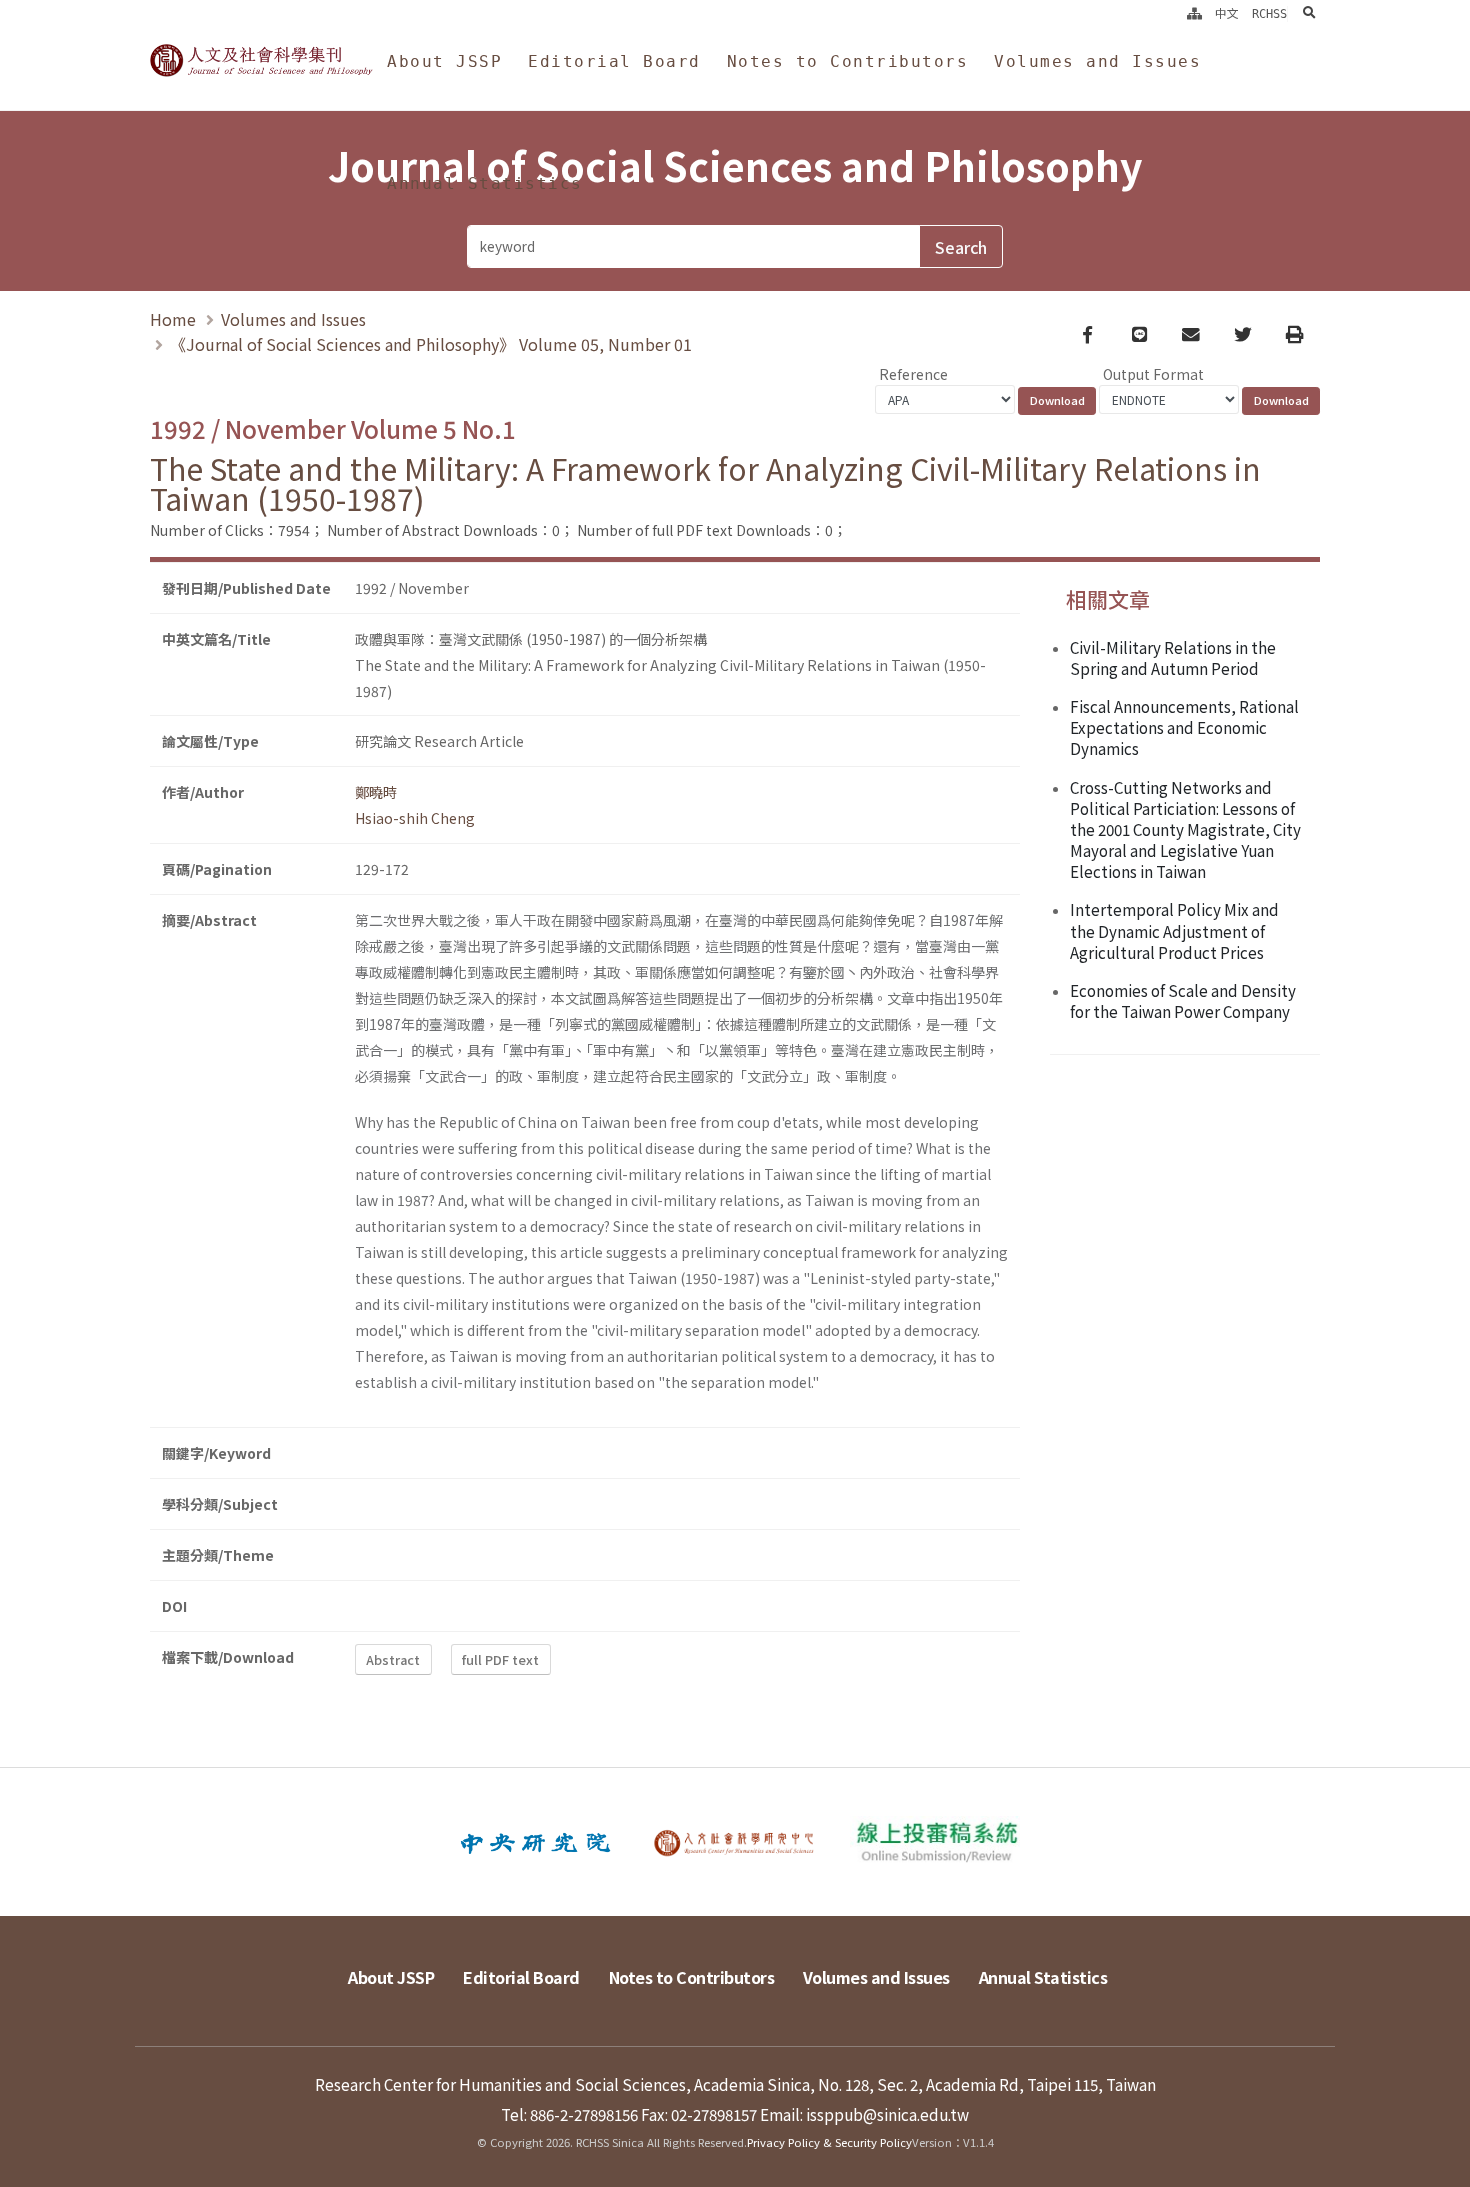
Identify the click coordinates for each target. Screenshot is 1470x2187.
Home (173, 319)
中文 (1227, 14)
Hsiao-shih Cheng (415, 818)
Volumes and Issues (1097, 61)
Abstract (393, 1659)
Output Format (1153, 374)
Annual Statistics (485, 183)
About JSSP (444, 61)
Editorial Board (614, 61)
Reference (913, 374)
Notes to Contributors (848, 61)
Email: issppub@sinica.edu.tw (864, 2114)
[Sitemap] (1194, 14)
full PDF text (500, 1659)
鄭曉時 (376, 792)
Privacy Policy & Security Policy (829, 2142)
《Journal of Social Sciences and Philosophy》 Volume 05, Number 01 (431, 344)
